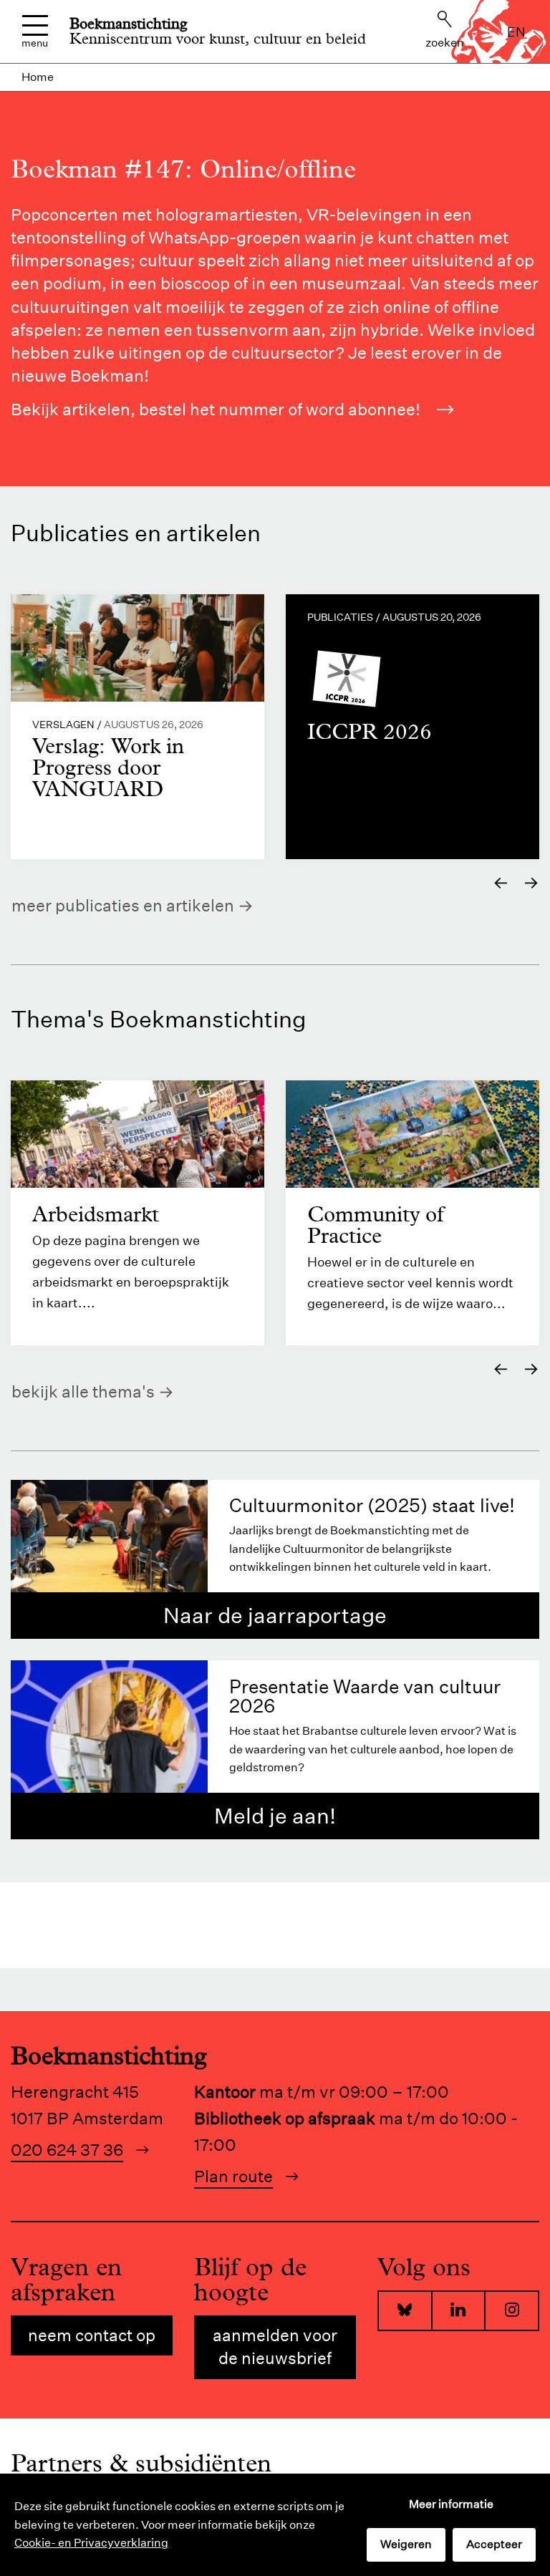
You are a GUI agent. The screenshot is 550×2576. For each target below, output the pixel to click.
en (516, 32)
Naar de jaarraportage (275, 1616)
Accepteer (494, 2544)
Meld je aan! (275, 1816)
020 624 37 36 (67, 2150)
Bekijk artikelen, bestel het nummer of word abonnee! (216, 409)
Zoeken (445, 43)
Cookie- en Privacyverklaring (91, 2543)
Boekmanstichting (129, 24)
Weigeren (406, 2544)
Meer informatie (451, 2504)
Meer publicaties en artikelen (123, 905)
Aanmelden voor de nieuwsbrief (275, 2347)
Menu (35, 42)
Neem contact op (92, 2335)
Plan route (233, 2176)
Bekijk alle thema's (83, 1391)
